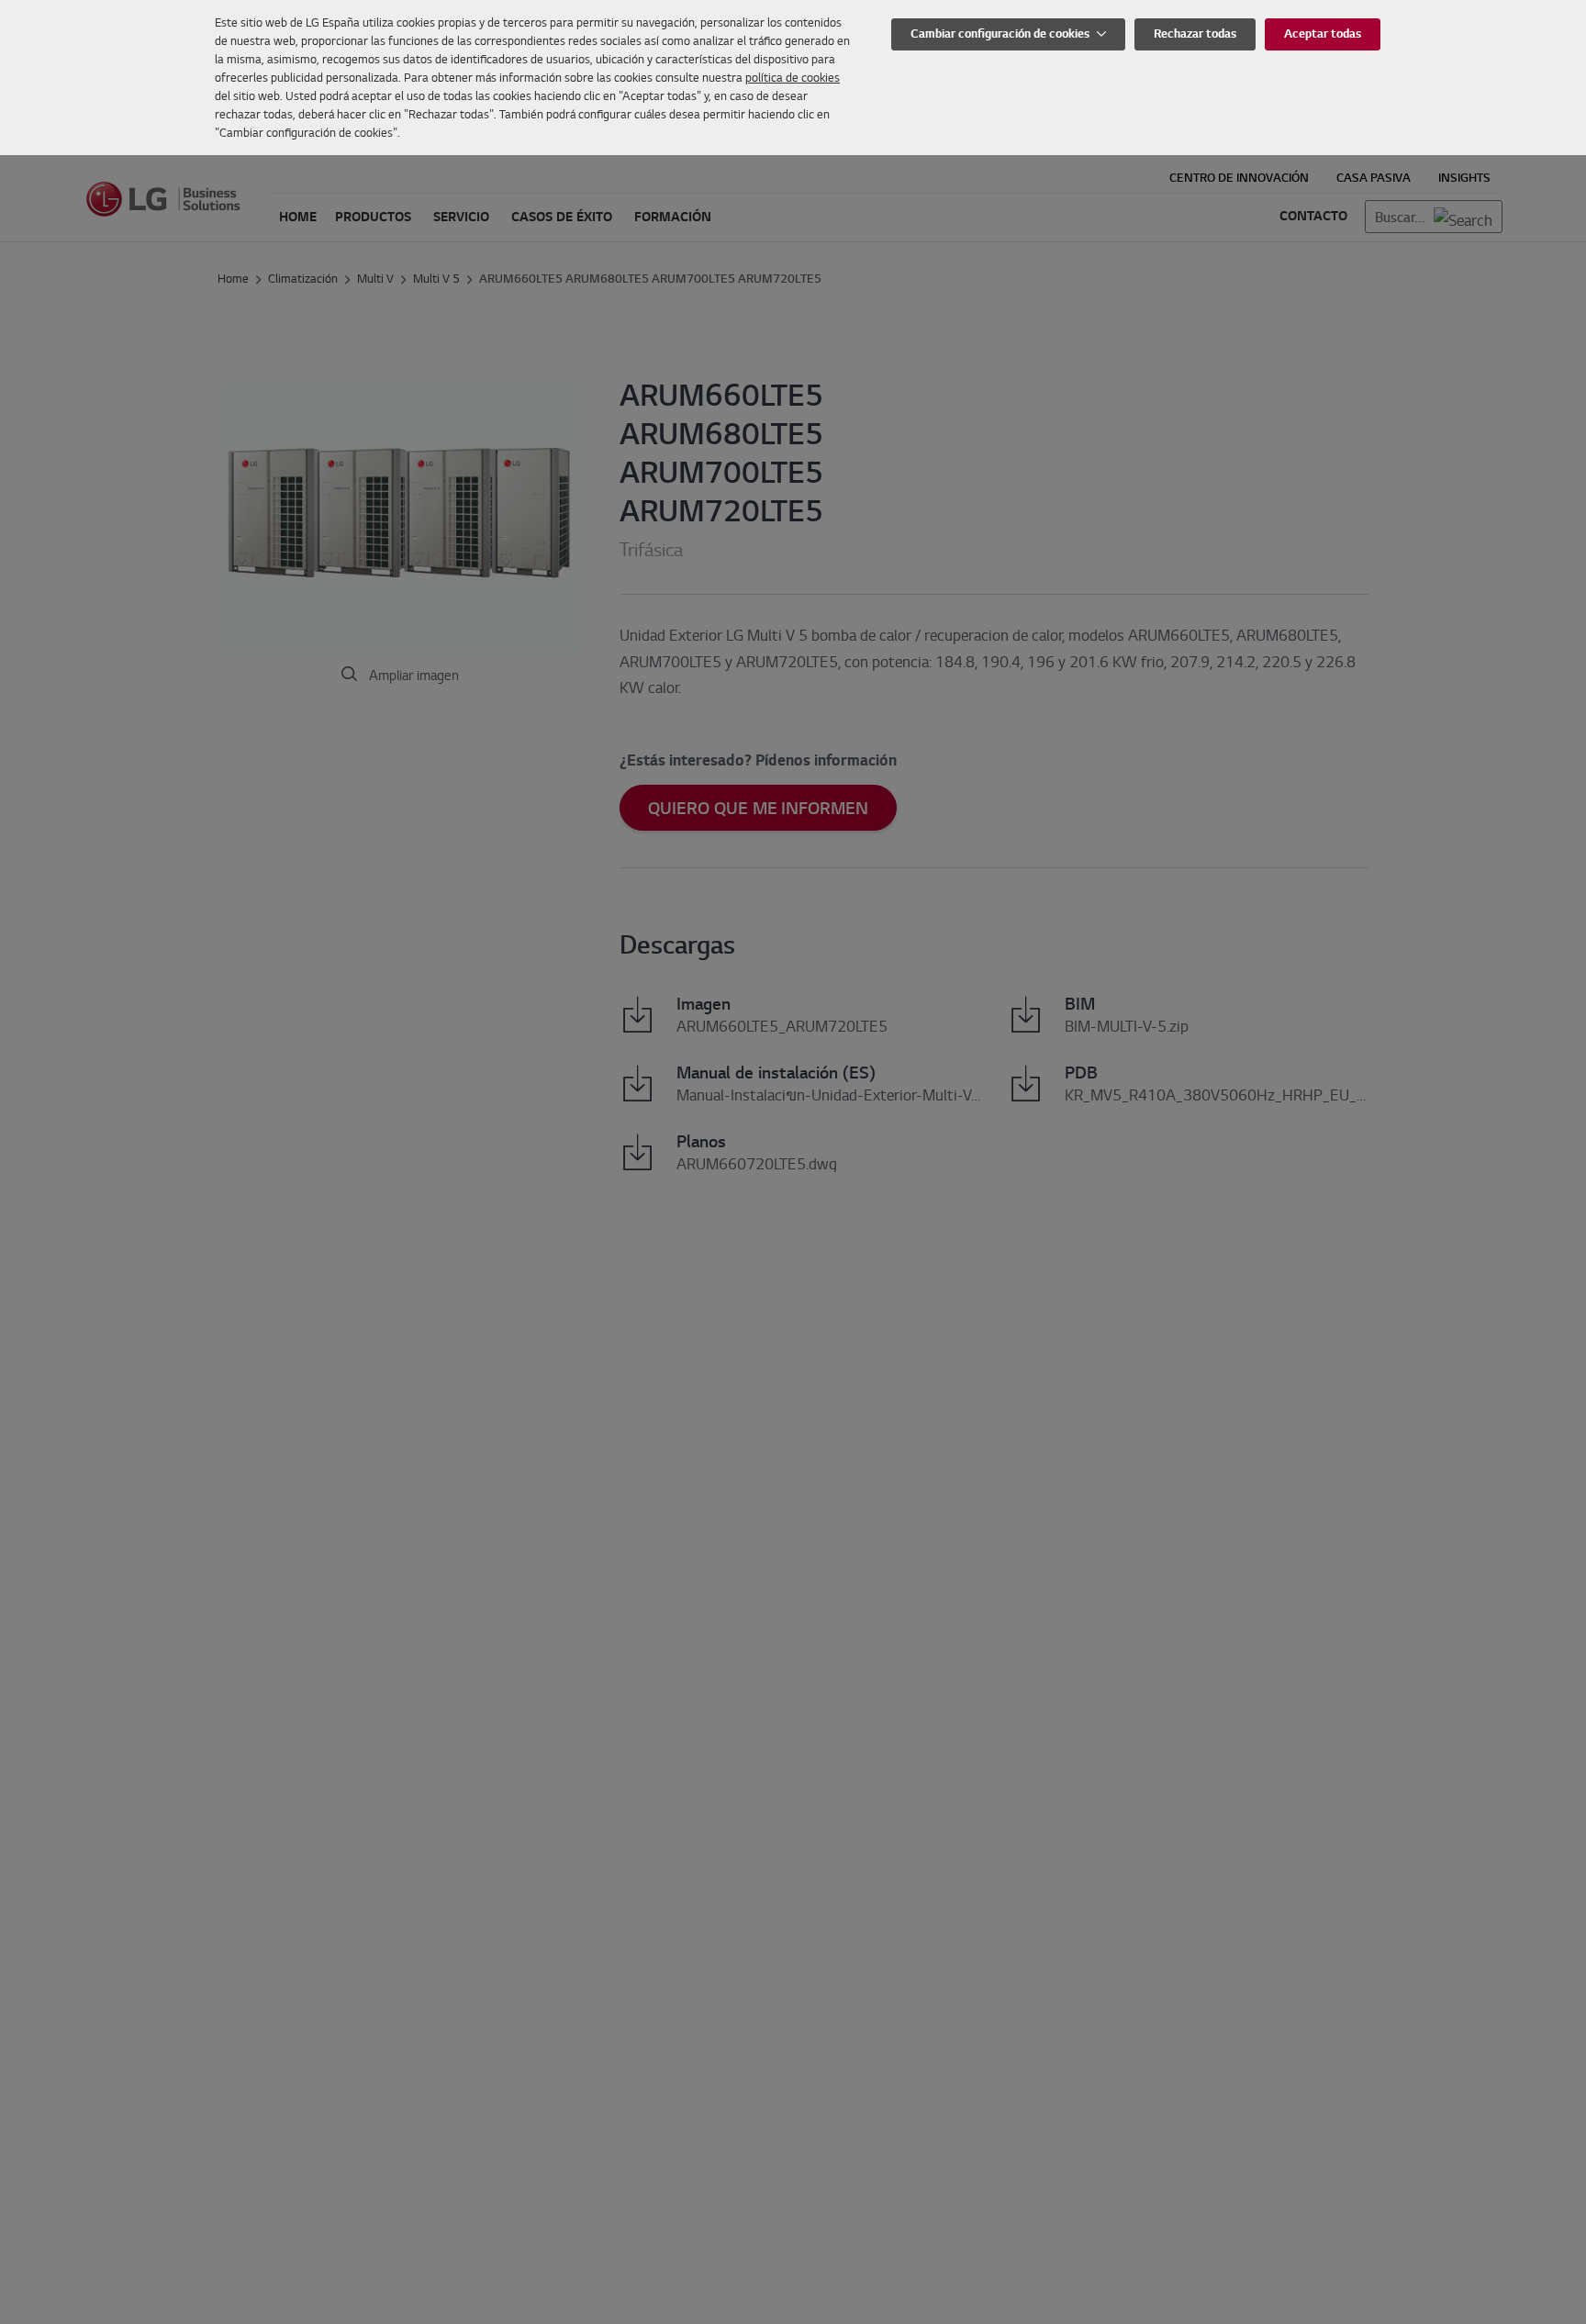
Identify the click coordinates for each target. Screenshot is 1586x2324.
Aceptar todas (1323, 34)
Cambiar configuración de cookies (1001, 34)
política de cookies (793, 77)
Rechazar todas (1195, 34)
